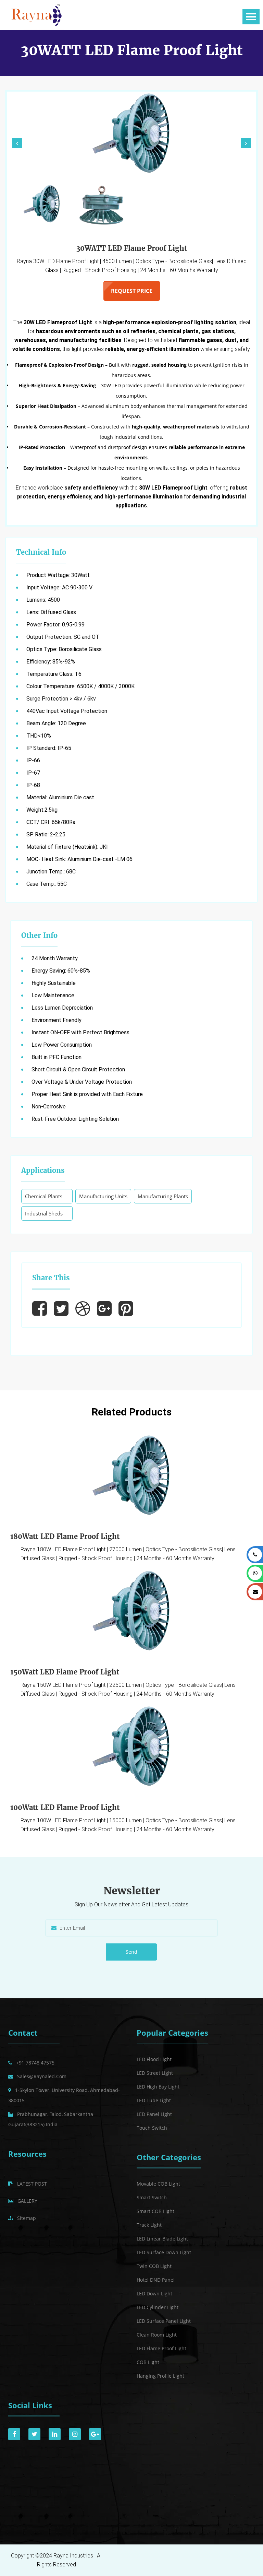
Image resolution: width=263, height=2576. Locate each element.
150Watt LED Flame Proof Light (65, 1672)
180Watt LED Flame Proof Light (65, 1536)
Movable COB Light (158, 2184)
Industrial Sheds (44, 1213)
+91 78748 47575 (35, 2063)
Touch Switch (152, 2128)
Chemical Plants (44, 1196)
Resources (27, 2154)
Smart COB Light (155, 2211)
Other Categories (169, 2157)
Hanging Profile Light (160, 2376)
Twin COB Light (154, 2266)
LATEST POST (32, 2184)
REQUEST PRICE (132, 291)
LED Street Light (155, 2073)
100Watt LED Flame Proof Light (65, 1807)
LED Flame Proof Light (161, 2348)
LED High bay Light (158, 2087)
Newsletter (132, 1891)
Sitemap (27, 2218)
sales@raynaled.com (42, 2076)
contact (23, 2033)
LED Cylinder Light (158, 2307)
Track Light (149, 2225)
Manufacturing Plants (163, 1196)
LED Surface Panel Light (164, 2321)
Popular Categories (172, 2033)
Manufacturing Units (103, 1196)
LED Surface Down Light (164, 2252)
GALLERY (27, 2201)
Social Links (30, 2405)
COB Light (148, 2362)
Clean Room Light (157, 2335)
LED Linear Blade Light (162, 2239)
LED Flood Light (154, 2059)
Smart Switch (152, 2197)
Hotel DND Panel (156, 2280)
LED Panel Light (154, 2114)
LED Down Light (154, 2293)
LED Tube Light (154, 2100)
